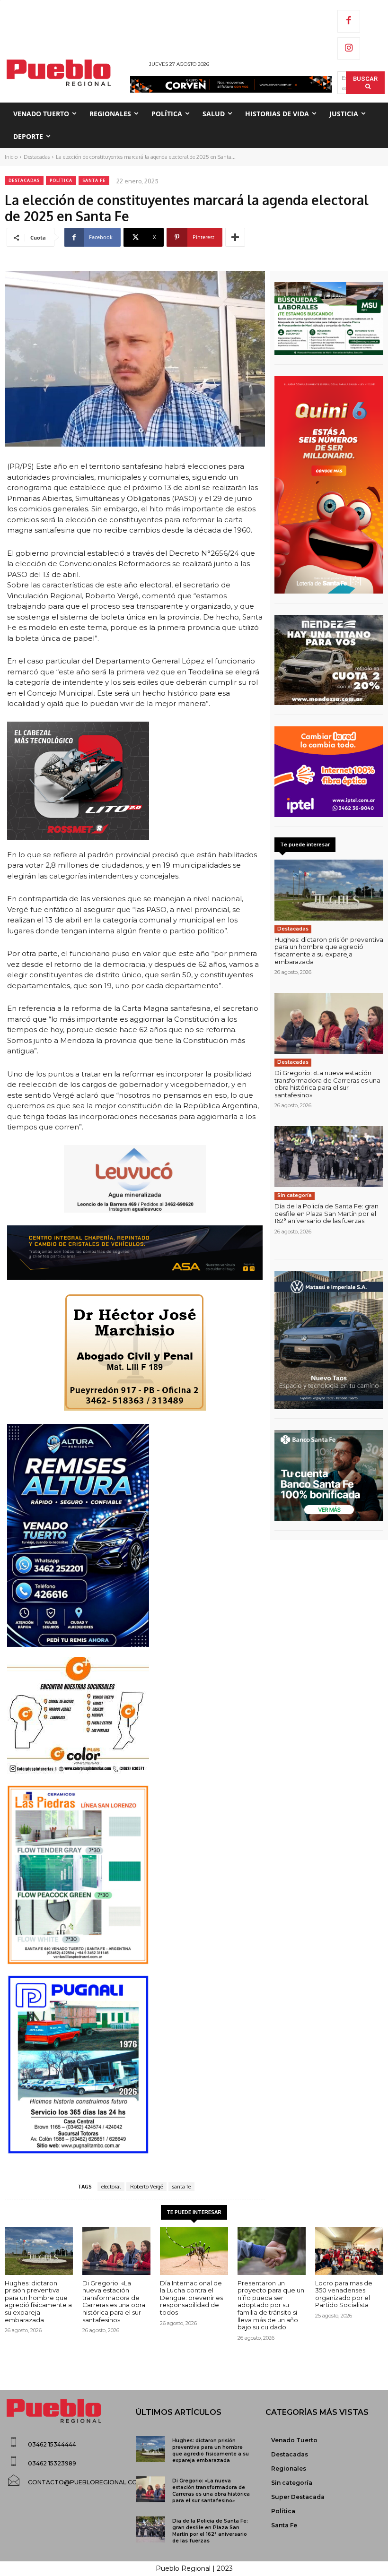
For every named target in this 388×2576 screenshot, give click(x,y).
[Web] (329, 772)
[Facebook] (349, 21)
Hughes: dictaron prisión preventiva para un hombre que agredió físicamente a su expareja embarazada (329, 951)
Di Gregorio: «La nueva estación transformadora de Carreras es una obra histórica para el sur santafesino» (327, 1084)
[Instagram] (349, 49)
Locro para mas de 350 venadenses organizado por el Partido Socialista (344, 2294)
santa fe (181, 2187)
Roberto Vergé (146, 2187)
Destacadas (37, 157)
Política (61, 180)
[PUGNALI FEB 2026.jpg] (135, 2065)
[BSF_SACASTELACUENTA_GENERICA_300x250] (329, 1475)
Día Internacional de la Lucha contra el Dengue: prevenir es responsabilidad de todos (191, 2298)
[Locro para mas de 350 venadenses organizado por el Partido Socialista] (349, 2251)
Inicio (11, 157)
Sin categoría (295, 1195)
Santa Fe (94, 180)
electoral (111, 2187)
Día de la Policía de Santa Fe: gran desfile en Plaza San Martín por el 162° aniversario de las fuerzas (326, 1213)
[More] (235, 237)
